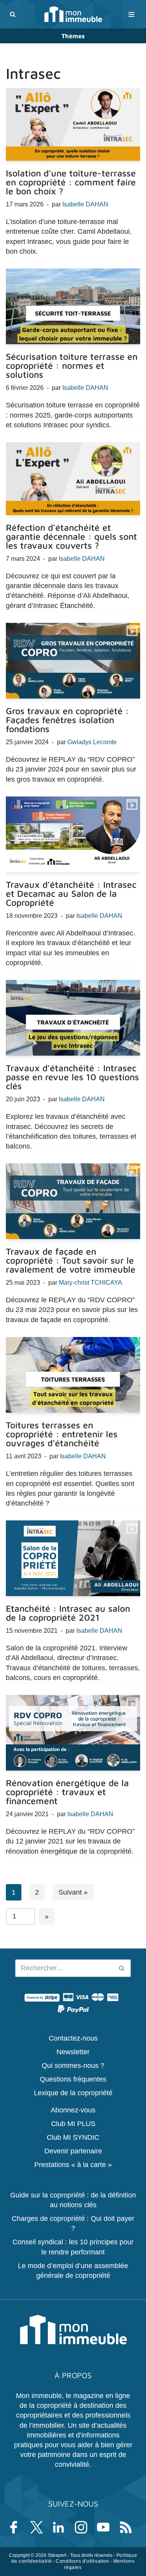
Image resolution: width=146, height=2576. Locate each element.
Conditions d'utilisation (82, 2561)
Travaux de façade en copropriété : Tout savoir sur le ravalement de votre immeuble (71, 1260)
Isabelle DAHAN (85, 204)
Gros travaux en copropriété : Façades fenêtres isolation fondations (67, 720)
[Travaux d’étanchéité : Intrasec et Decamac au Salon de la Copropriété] (73, 834)
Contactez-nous (73, 2038)
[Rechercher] (13, 14)
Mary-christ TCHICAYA (91, 1282)
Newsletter (73, 2052)
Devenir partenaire (73, 2151)
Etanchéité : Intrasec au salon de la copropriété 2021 (68, 1613)
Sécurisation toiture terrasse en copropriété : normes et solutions (72, 365)
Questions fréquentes (73, 2079)
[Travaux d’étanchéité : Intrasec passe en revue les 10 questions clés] (73, 1018)
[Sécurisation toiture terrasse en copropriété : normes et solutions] (73, 306)
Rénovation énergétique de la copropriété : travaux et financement (67, 1792)
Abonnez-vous (73, 2110)
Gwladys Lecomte (92, 742)
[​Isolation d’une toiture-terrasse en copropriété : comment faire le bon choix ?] (73, 124)
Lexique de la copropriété (73, 2093)
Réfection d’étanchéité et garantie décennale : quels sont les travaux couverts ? (71, 536)
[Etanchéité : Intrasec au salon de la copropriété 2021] (73, 1558)
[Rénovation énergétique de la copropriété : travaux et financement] (73, 1733)
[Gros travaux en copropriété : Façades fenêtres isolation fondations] (73, 661)
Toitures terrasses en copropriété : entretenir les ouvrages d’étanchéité (62, 1434)
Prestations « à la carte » (73, 2165)
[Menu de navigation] (131, 14)
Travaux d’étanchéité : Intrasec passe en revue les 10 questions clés (72, 1077)
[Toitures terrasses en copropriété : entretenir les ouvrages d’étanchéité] (73, 1375)
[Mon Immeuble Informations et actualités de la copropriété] (73, 14)
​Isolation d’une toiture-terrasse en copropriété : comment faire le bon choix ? (71, 182)
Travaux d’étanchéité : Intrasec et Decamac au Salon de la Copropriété (71, 893)
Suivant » (73, 1892)
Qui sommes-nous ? (73, 2065)
